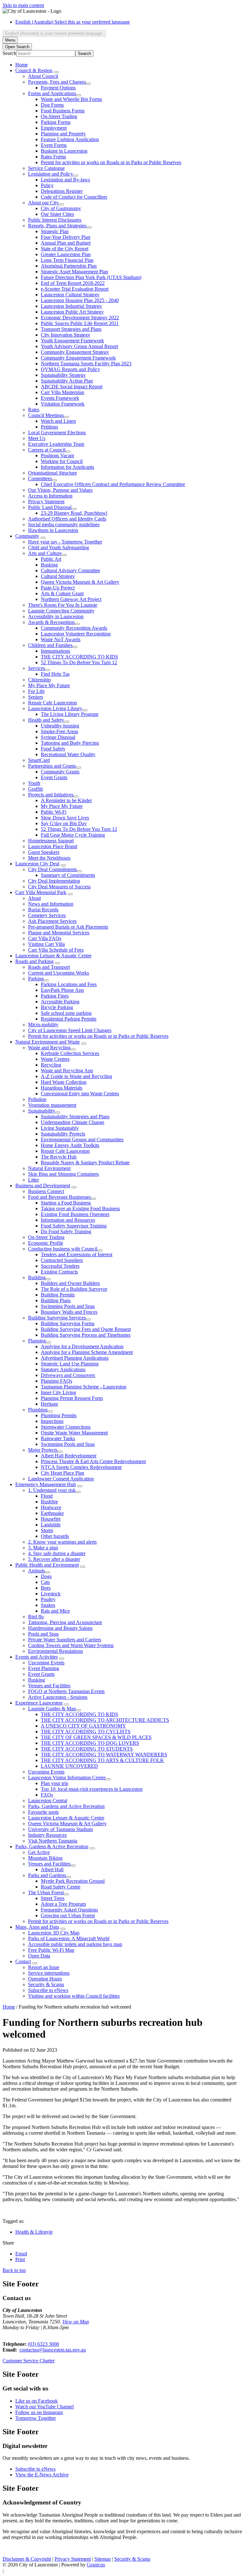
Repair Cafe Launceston (52, 703)
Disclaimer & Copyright (27, 2559)
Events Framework (60, 398)
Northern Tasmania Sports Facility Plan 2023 (86, 364)
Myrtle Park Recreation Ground (73, 1881)
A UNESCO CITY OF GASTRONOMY (83, 1726)
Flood (47, 1496)
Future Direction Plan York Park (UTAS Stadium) (91, 277)
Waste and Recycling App (67, 1071)
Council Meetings (46, 415)
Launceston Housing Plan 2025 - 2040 (80, 300)
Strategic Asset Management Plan (74, 272)
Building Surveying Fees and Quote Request (86, 1329)
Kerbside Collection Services (70, 1053)
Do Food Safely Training (66, 1231)
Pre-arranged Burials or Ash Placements (68, 927)
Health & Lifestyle (34, 2232)
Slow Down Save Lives (65, 818)
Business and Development (43, 1185)
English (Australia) (73, 22)
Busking (49, 565)
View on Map (76, 2322)
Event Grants (54, 777)
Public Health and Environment (47, 1565)
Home (9, 2007)
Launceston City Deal (37, 864)
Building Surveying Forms (68, 1323)
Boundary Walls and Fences (69, 1312)
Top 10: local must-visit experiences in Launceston (92, 1789)
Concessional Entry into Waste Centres (80, 1094)
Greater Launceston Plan (66, 254)
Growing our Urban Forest (68, 1915)
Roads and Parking (34, 961)
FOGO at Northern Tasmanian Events (66, 1691)
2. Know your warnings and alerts (62, 1542)
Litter (33, 1180)
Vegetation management (52, 1105)
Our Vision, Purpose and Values (60, 490)
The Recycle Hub (59, 1157)
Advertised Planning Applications (75, 1358)
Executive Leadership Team (56, 444)
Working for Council (62, 461)
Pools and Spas (43, 1634)
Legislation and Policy (51, 174)
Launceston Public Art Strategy (72, 312)
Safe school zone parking (66, 1013)
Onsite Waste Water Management (74, 1433)
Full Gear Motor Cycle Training (73, 835)
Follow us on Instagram (39, 2412)
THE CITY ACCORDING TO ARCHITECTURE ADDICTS (105, 1720)
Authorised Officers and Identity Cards (67, 519)
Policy (47, 185)
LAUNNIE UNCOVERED (69, 1766)
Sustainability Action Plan (67, 381)
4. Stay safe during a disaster (57, 1553)
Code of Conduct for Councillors (74, 197)
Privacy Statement (46, 502)
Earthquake (52, 1513)
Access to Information (50, 496)
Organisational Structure (52, 473)
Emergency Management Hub (46, 1484)
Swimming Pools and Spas (68, 1306)
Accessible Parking (60, 1002)
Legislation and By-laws (65, 180)
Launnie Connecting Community (61, 611)
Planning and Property (63, 134)
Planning (37, 1341)
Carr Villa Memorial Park (41, 892)
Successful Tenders (60, 1266)
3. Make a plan (43, 1548)
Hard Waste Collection (64, 1082)
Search (9, 53)
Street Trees (53, 1898)
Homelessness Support (51, 841)
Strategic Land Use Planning (70, 1364)
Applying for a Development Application (82, 1346)
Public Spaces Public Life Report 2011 (80, 323)
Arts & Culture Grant (62, 593)
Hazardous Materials (62, 1088)
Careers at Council (47, 450)
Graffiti (35, 789)
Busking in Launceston (64, 151)
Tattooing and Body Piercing (70, 743)
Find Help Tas (55, 674)
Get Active (39, 1852)
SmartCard (39, 760)
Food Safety (53, 749)
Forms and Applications (52, 93)
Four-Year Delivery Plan (66, 237)
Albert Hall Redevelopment (69, 1456)
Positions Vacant (57, 456)
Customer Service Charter (29, 2361)
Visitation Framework (63, 404)
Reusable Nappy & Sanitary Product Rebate (85, 1163)
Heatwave (51, 1507)
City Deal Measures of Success (59, 887)
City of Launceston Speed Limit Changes (70, 1030)
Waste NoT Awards (61, 639)
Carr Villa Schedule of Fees (56, 950)
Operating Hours (45, 1979)
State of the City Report (65, 249)
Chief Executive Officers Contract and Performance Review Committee (113, 484)
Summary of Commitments (68, 875)
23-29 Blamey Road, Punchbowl (74, 513)
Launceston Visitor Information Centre (67, 1778)
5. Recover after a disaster (54, 1559)
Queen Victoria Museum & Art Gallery (80, 582)
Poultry (48, 1599)
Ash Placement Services (52, 921)
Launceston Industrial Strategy (71, 306)
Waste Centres (55, 1059)
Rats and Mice (55, 1611)
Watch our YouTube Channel (45, 2407)
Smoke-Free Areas (59, 731)
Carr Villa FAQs (45, 938)
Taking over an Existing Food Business (80, 1208)
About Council (43, 76)
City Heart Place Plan (63, 1473)
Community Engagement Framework (78, 358)
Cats (45, 1582)
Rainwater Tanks (58, 1438)
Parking (36, 979)
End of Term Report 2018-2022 (73, 283)
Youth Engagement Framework (72, 341)
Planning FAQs (56, 1381)
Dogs (46, 1576)
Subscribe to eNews (48, 1990)
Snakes (48, 1605)
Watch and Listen (58, 421)
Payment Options (58, 88)
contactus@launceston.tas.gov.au (53, 2350)
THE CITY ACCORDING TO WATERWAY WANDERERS (104, 1755)
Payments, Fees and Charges (57, 82)
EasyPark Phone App (62, 990)
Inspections (52, 1421)
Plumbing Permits (59, 1415)
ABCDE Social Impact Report (72, 387)
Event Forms (54, 145)
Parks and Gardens (47, 1875)
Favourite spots (43, 1812)
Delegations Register (62, 191)
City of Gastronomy (61, 208)
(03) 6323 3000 (43, 2344)
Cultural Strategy (58, 576)
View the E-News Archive (42, 2475)
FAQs (47, 1795)
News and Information (51, 904)
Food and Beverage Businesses (59, 1197)
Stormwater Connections (66, 1427)
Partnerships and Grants (52, 766)
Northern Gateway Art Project (71, 599)
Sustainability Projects (63, 1134)
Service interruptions (49, 1973)
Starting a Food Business (66, 1203)
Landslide (51, 1525)
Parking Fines (55, 996)
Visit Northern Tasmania (53, 1841)
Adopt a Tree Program (63, 1904)
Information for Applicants (67, 467)
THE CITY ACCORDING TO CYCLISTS (86, 1732)
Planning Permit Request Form (72, 1398)
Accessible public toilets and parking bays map (75, 1944)
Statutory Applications (63, 1369)
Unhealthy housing (60, 726)
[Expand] (56, 72)
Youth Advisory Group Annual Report (79, 346)
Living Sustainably (60, 1128)
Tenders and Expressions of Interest (77, 1254)
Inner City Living (58, 1392)
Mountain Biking (45, 1858)
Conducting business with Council (63, 1249)
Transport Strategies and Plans (71, 329)
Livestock (51, 1594)
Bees (46, 1588)
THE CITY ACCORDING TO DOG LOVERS (90, 1743)
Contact (23, 1961)
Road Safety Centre (61, 1887)
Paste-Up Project (58, 588)
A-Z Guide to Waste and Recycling (76, 1076)
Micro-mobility (43, 1025)
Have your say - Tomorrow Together (65, 542)
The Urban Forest (46, 1892)
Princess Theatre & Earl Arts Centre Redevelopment (93, 1461)
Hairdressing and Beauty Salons (60, 1628)
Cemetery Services (47, 915)
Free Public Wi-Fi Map (51, 1950)
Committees (40, 479)
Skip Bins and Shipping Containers (63, 1174)
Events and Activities (37, 1657)
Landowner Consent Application (61, 1479)
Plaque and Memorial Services (59, 933)
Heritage (49, 1404)
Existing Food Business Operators (75, 1214)
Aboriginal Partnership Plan (69, 266)
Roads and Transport (49, 967)
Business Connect (46, 1191)
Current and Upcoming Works (59, 973)
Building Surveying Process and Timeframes (86, 1335)
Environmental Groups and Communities (82, 1140)
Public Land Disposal (50, 507)
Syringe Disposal (58, 737)
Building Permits (58, 1295)
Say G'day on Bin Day (64, 823)
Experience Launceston (39, 1703)
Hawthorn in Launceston (53, 530)
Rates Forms (53, 157)
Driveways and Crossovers (68, 1375)
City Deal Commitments (52, 869)
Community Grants (60, 772)
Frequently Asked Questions (69, 1910)
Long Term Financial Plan (67, 260)
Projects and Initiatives (51, 795)
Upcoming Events (46, 1663)
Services (37, 668)
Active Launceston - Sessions (58, 1697)
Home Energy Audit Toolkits (70, 1145)
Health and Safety (46, 720)
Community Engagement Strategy (75, 352)
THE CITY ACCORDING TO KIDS (79, 657)
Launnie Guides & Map (52, 1709)
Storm (47, 1530)
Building (37, 1277)
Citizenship (39, 680)
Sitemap (103, 2559)
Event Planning (44, 1668)
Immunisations (56, 651)
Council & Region (34, 70)
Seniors (36, 697)
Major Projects (43, 1450)
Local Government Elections (57, 433)
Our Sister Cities (57, 214)
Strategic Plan (55, 231)
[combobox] (54, 33)
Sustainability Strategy (63, 375)
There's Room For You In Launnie (63, 605)
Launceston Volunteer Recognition (76, 634)
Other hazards (55, 1536)
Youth (34, 783)
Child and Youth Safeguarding (59, 547)
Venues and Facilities (49, 1686)
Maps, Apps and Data (37, 1927)
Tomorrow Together (36, 2418)
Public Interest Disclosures (55, 220)
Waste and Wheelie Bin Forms (71, 99)
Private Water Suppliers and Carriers (65, 1640)
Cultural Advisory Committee (71, 570)
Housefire (51, 1519)
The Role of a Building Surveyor (74, 1289)
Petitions (49, 427)
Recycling (51, 1065)
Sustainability (42, 1111)
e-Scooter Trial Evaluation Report (75, 289)
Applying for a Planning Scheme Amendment (87, 1352)
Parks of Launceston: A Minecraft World (69, 1938)
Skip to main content (23, 5)
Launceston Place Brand (53, 846)
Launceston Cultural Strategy (70, 295)
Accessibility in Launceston (56, 616)
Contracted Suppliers (62, 1260)
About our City (43, 203)
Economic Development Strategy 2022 (80, 318)
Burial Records (43, 910)
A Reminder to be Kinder (66, 800)
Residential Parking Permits (69, 1019)
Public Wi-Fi (54, 812)
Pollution (37, 1099)
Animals (37, 1571)
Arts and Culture (45, 553)
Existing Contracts (59, 1272)
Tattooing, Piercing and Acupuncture (65, 1622)
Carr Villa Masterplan (63, 392)
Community (27, 536)
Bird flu (36, 1617)
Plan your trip (55, 1783)
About (34, 898)
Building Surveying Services (57, 1318)
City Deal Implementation (54, 881)
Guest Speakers (44, 852)
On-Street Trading (59, 116)
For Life (36, 691)
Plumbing (38, 1410)
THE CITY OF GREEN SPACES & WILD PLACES (96, 1737)
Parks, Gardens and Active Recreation (66, 1806)
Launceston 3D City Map (54, 1933)
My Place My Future (49, 685)
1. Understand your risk (52, 1490)
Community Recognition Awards (74, 628)
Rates (34, 410)
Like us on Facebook (37, 2401)
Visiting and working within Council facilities (74, 1996)
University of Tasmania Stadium (60, 1829)
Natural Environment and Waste (48, 1042)
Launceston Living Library (55, 708)
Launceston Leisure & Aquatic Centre (53, 956)
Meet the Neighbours (49, 858)
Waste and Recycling (49, 1048)
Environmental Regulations (56, 1651)
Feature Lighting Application (70, 139)
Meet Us (37, 438)
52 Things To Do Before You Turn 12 (79, 662)
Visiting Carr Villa (46, 944)
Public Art (51, 559)
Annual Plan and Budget (66, 243)
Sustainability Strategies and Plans (75, 1117)
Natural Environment (49, 1168)
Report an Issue (44, 1967)
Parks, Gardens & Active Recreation (52, 1847)
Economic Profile (46, 1243)
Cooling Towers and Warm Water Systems (71, 1645)
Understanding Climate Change (73, 1122)
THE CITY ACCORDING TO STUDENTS (87, 1749)
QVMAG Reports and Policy (71, 369)
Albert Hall (52, 1869)
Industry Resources (47, 1835)
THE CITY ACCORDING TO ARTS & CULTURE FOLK (102, 1760)
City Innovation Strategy (66, 335)
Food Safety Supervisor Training (74, 1226)
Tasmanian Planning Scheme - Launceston (84, 1387)
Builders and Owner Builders (70, 1283)
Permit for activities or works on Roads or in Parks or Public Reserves (111, 162)
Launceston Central (48, 1801)
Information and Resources (68, 1220)
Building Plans (56, 1300)
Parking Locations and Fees (69, 984)
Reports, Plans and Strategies (57, 226)
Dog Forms (52, 105)
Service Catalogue (46, 168)
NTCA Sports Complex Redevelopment (81, 1467)
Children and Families (50, 645)
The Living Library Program (70, 714)
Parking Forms (56, 122)
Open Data (39, 1956)
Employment (54, 128)
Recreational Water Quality (68, 754)
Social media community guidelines (64, 524)
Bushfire (49, 1502)
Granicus (96, 2565)
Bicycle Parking (57, 1007)
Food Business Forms (63, 111)
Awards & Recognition (51, 622)
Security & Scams (46, 1984)
